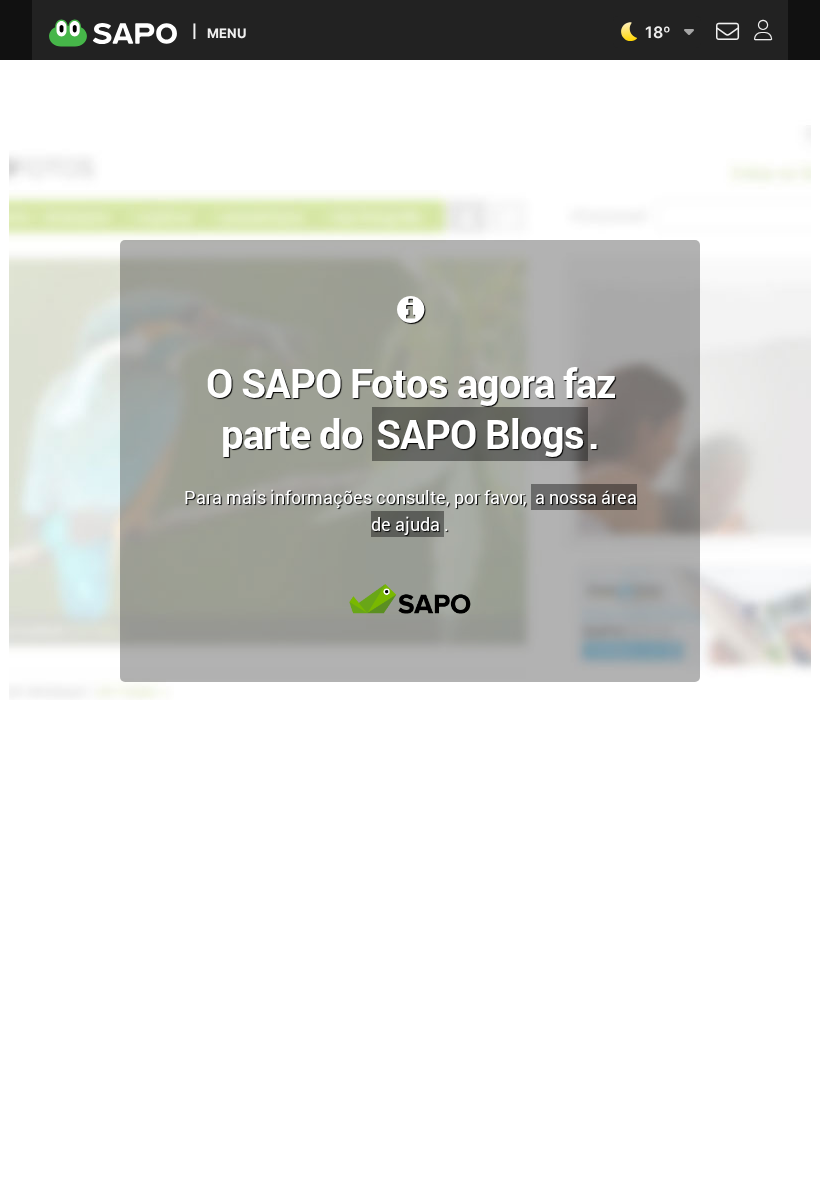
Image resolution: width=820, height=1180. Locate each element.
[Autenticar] (727, 34)
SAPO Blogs (480, 434)
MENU (226, 32)
